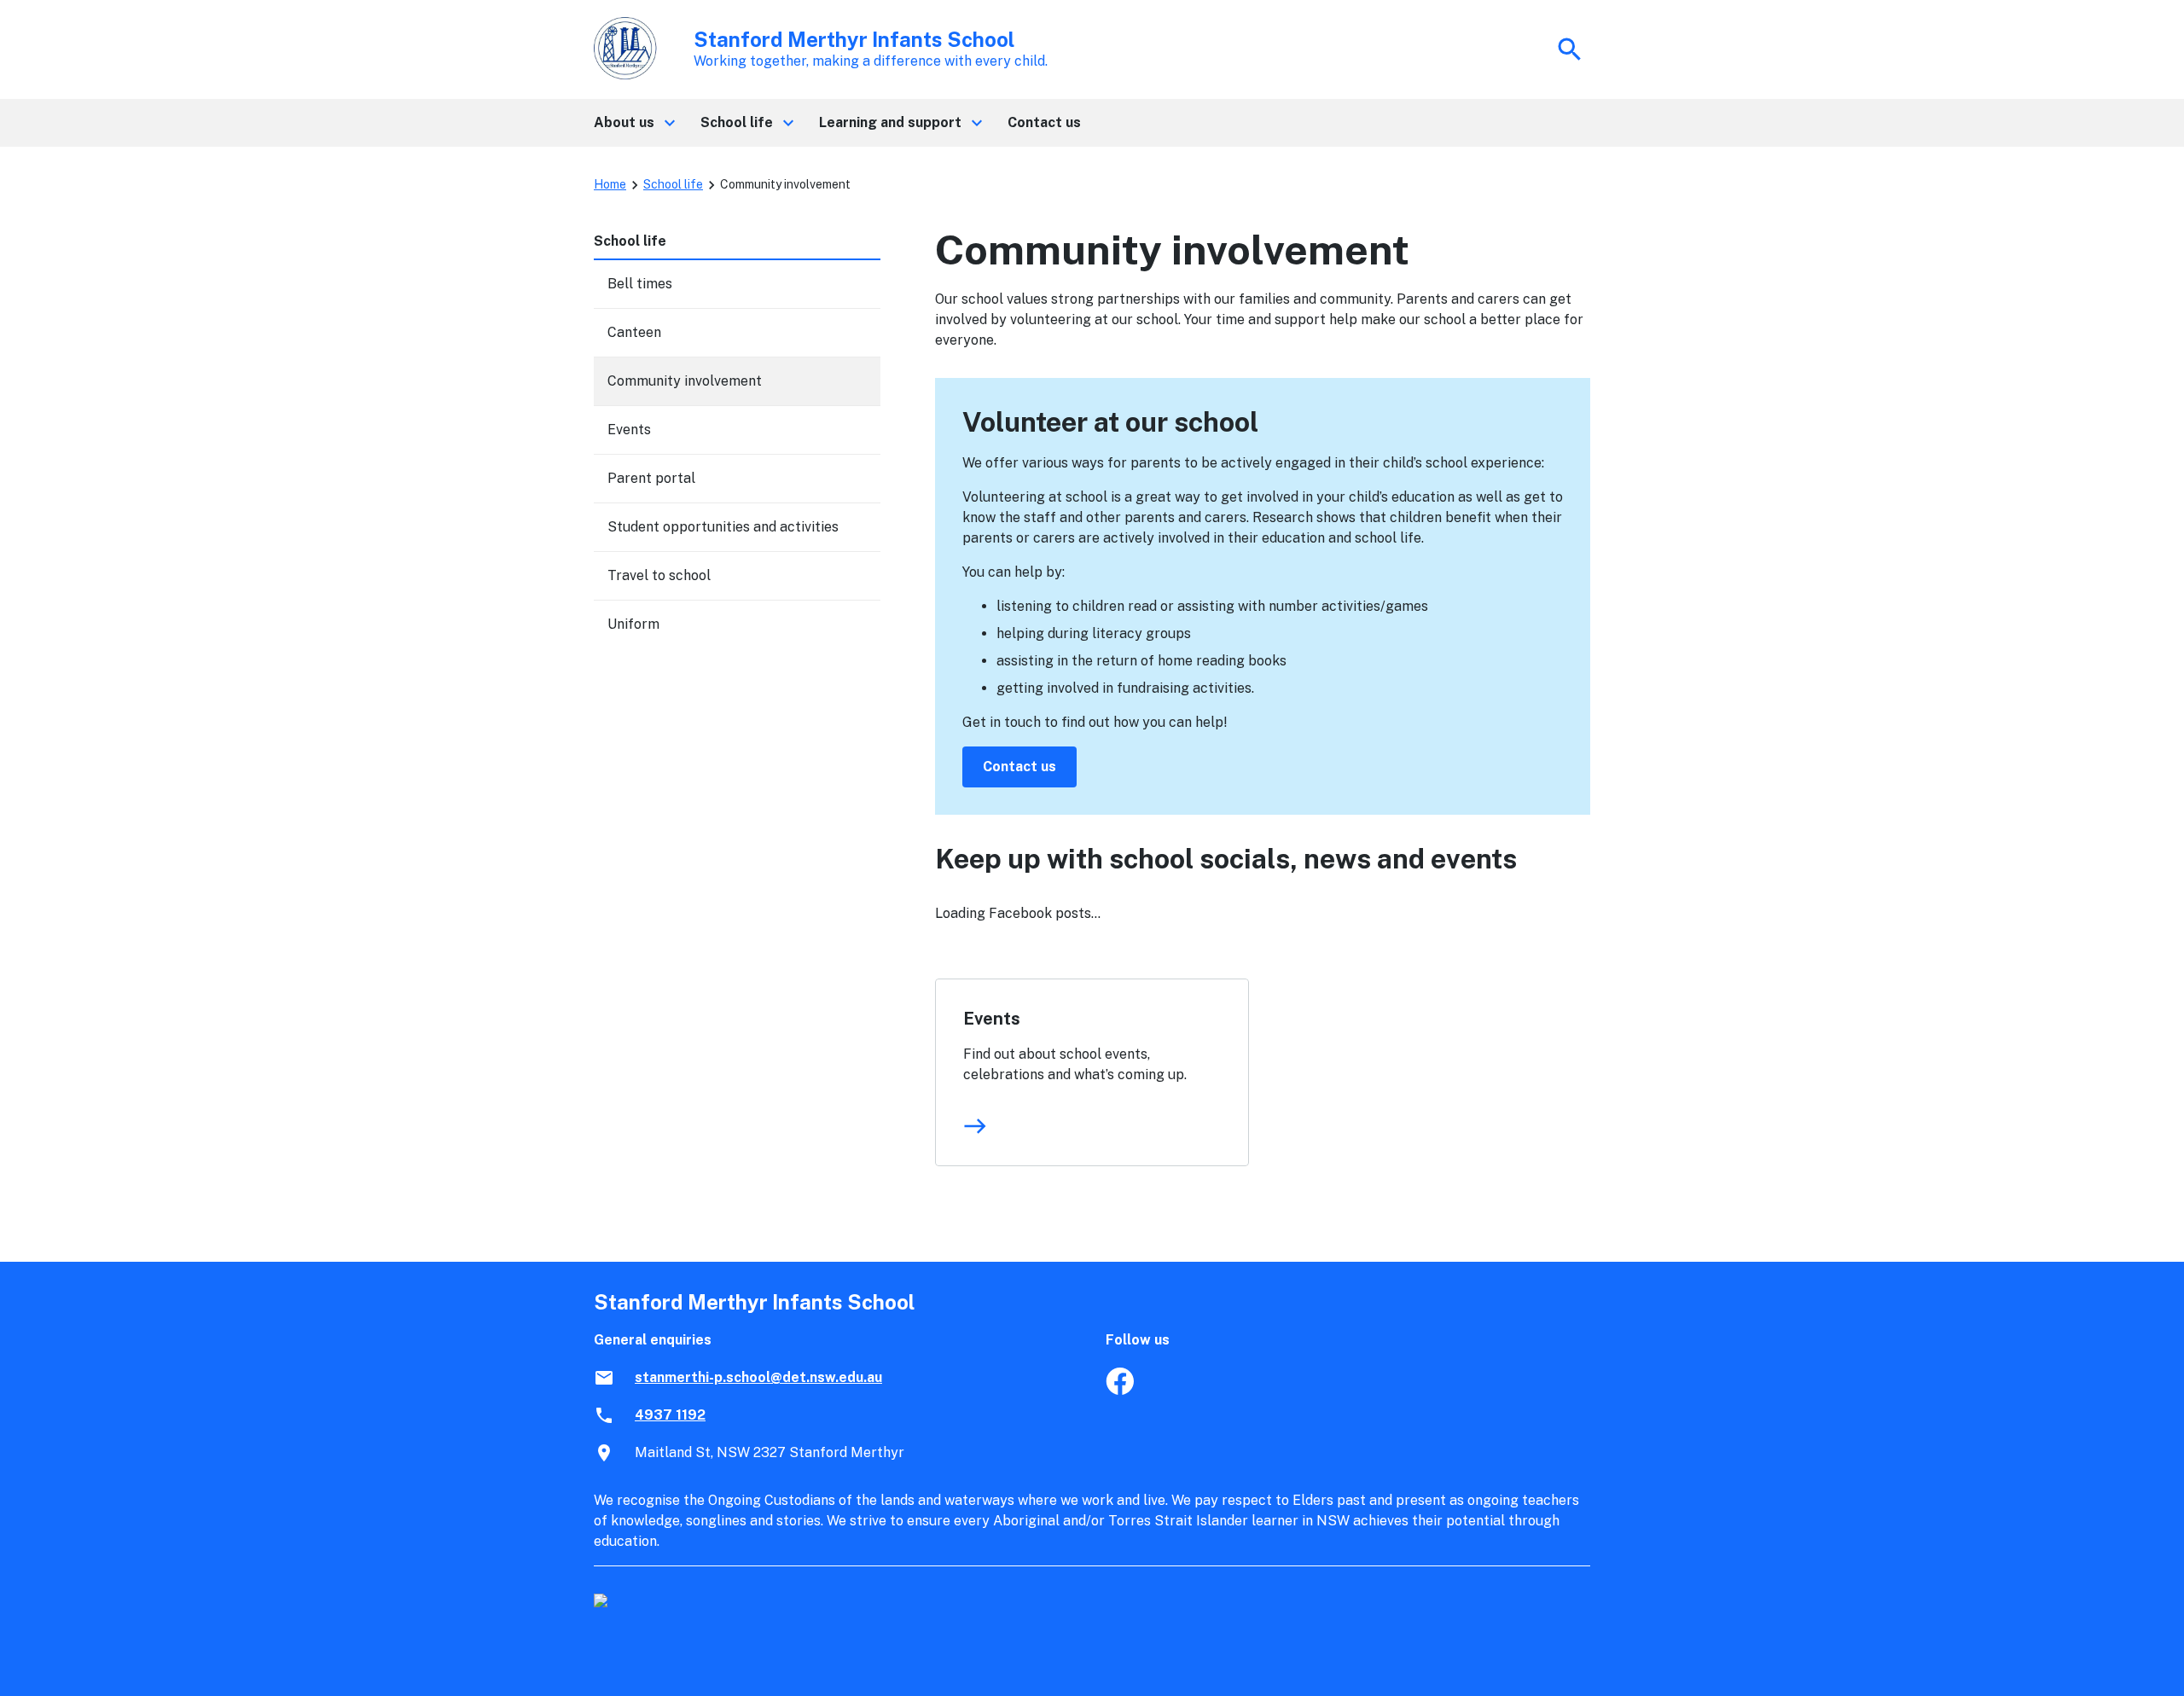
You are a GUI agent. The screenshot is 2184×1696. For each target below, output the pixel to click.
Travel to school (659, 575)
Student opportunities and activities (723, 527)
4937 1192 (670, 1415)
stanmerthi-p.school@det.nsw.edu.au (758, 1377)
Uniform (633, 624)
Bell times (640, 284)
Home (610, 184)
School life (673, 184)
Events (992, 1019)
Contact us (1019, 767)
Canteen (634, 332)
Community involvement (685, 381)
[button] (633, 123)
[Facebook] (1120, 1390)
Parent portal (651, 478)
